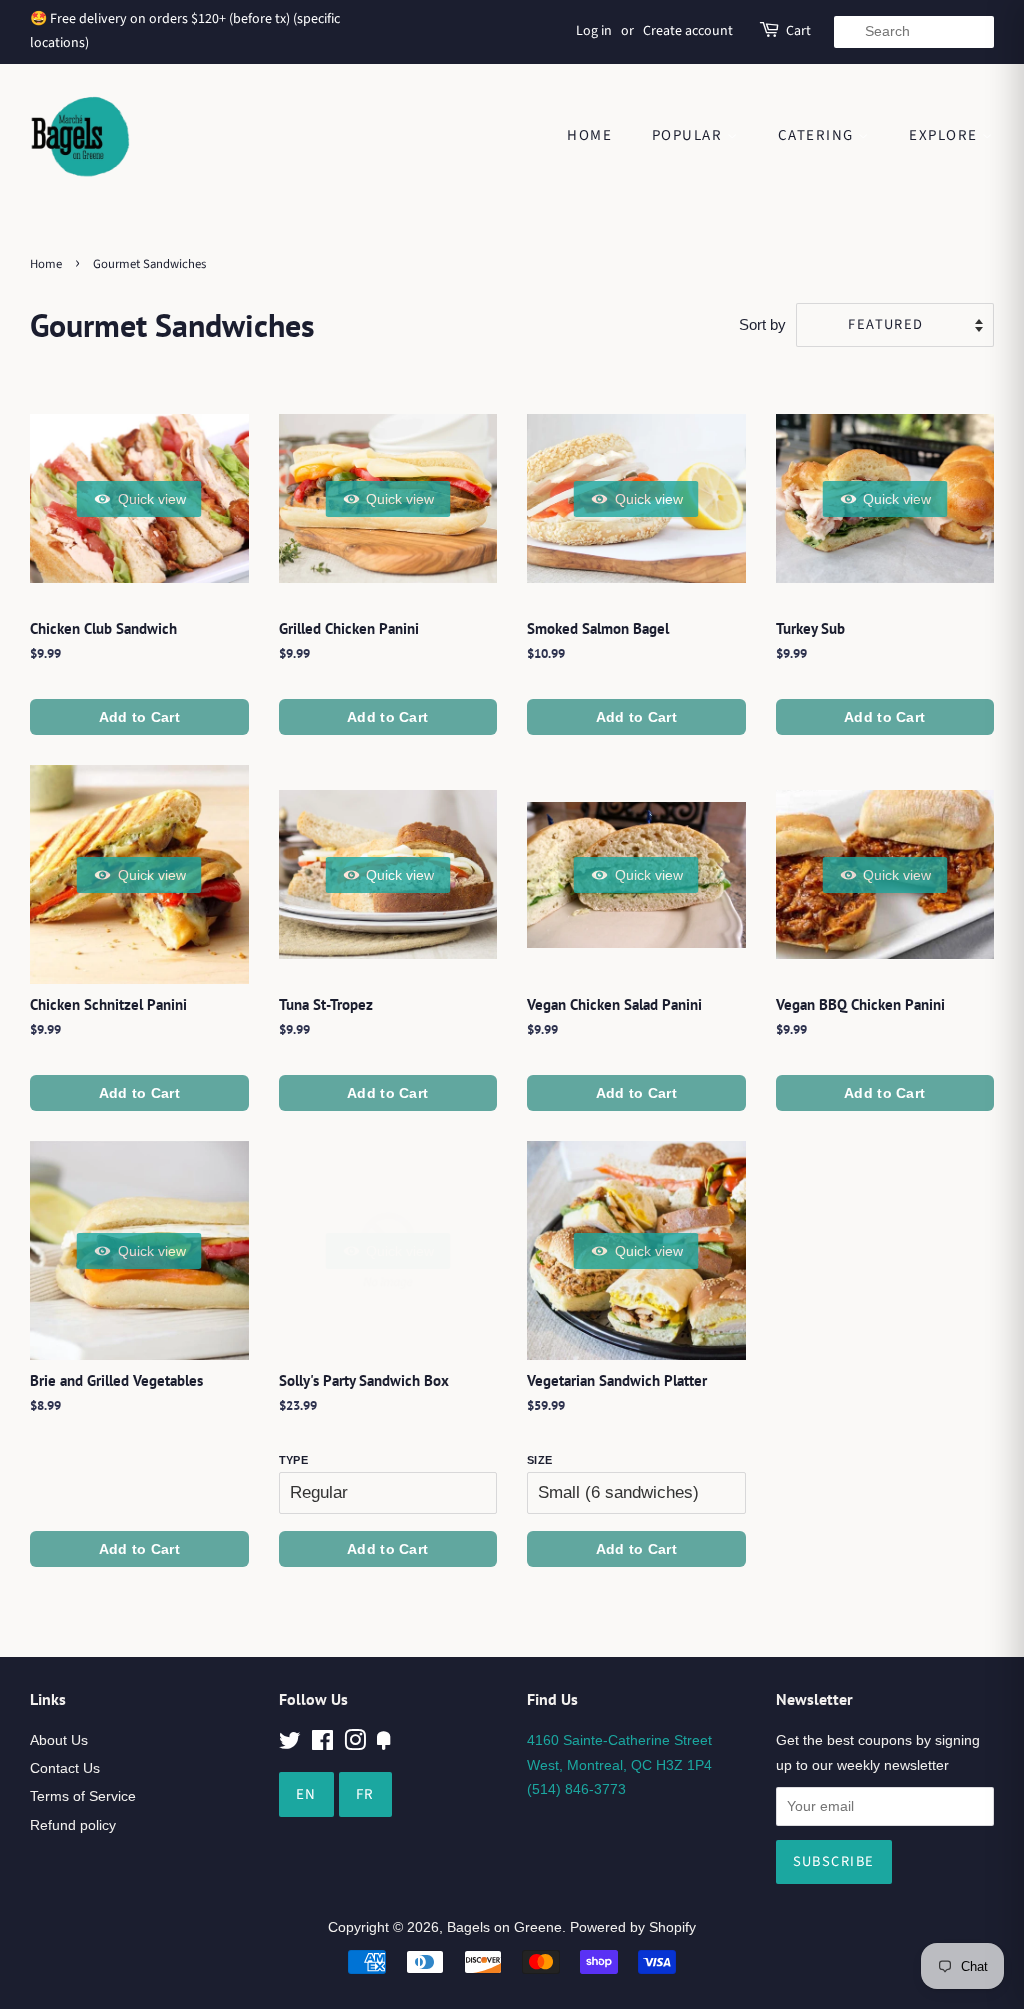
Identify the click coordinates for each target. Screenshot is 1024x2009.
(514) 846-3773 (576, 1789)
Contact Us (65, 1768)
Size (540, 1460)
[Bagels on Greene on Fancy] (384, 1744)
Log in (594, 31)
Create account (688, 31)
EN (306, 1794)
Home (589, 135)
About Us (59, 1740)
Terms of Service (83, 1796)
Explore (945, 135)
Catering (818, 135)
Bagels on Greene (504, 1927)
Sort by (762, 324)
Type (294, 1460)
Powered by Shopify (633, 1927)
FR (365, 1794)
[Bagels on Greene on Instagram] (355, 1744)
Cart (798, 31)
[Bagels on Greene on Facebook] (322, 1744)
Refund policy (73, 1825)
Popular (689, 135)
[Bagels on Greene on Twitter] (290, 1744)
